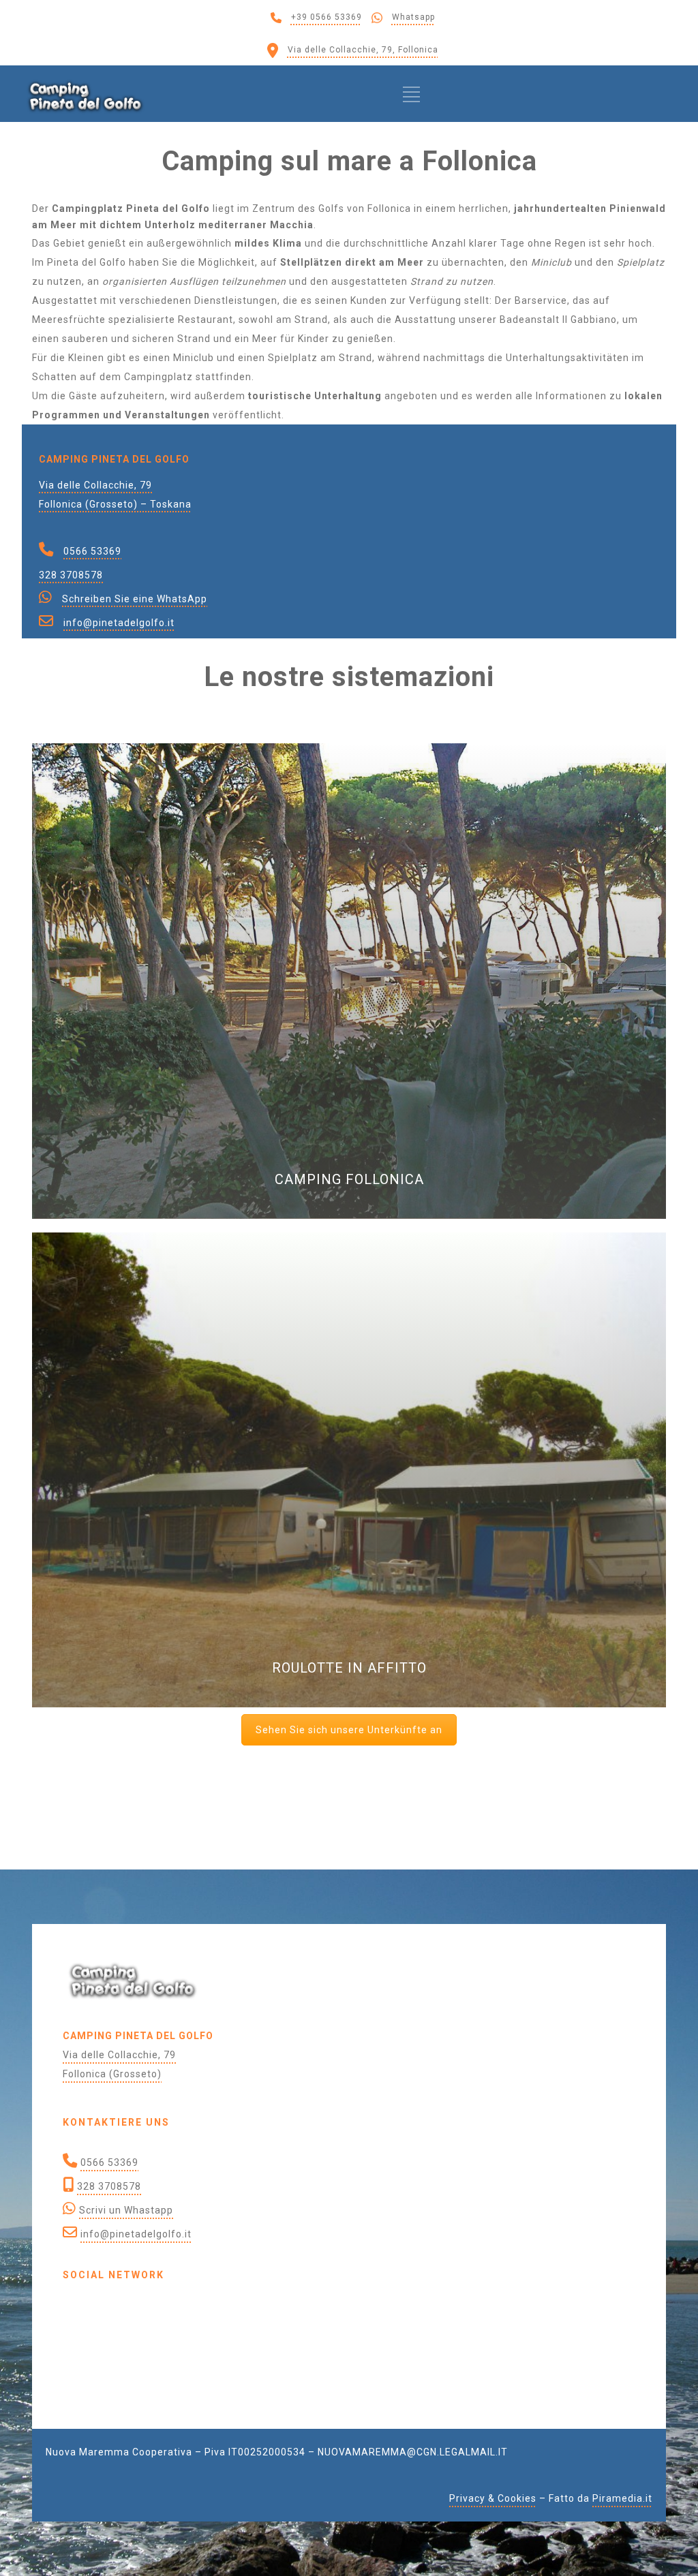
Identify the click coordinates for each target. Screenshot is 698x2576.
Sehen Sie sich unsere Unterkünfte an (349, 1730)
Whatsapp (413, 17)
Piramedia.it (622, 2498)
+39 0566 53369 (327, 17)
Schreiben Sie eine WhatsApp (135, 599)
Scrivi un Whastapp (126, 2210)
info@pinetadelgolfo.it (119, 623)
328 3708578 (71, 575)
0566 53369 (92, 551)
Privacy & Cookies (493, 2498)
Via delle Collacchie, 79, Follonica (363, 50)
